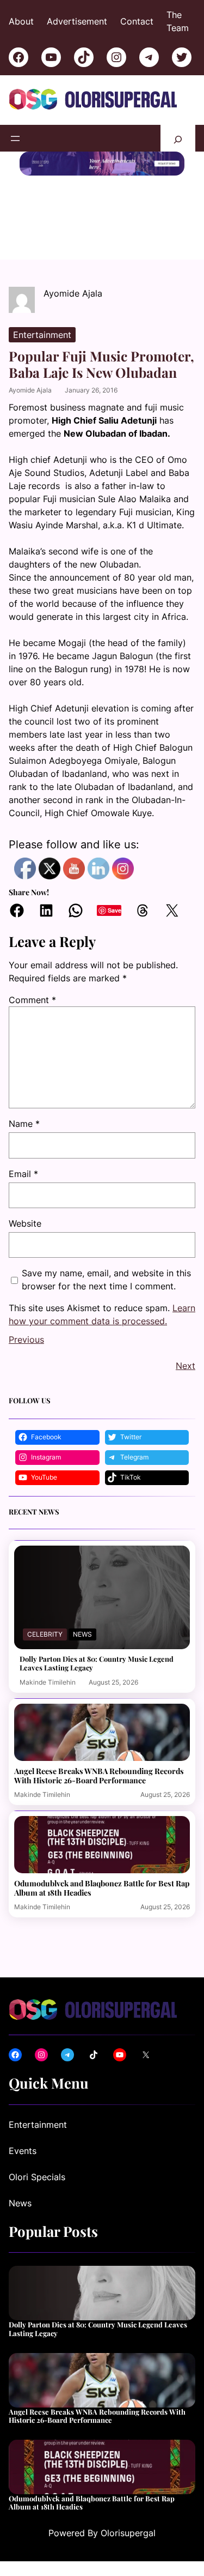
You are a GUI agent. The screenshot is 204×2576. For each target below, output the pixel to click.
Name (24, 1124)
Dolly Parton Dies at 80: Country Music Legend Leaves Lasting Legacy (97, 1663)
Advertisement (77, 21)
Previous (26, 1340)
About (21, 21)
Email (23, 1174)
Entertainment (42, 335)
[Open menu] (15, 138)
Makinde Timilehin (48, 1682)
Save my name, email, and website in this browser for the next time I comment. (106, 1280)
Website (25, 1223)
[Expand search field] (178, 138)
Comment (32, 1000)
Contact (137, 21)
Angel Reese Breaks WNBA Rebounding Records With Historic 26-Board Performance (99, 1776)
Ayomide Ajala (30, 390)
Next (186, 1366)
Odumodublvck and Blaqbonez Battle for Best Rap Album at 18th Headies (102, 1888)
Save (115, 910)
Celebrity (45, 1634)
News (82, 1634)
